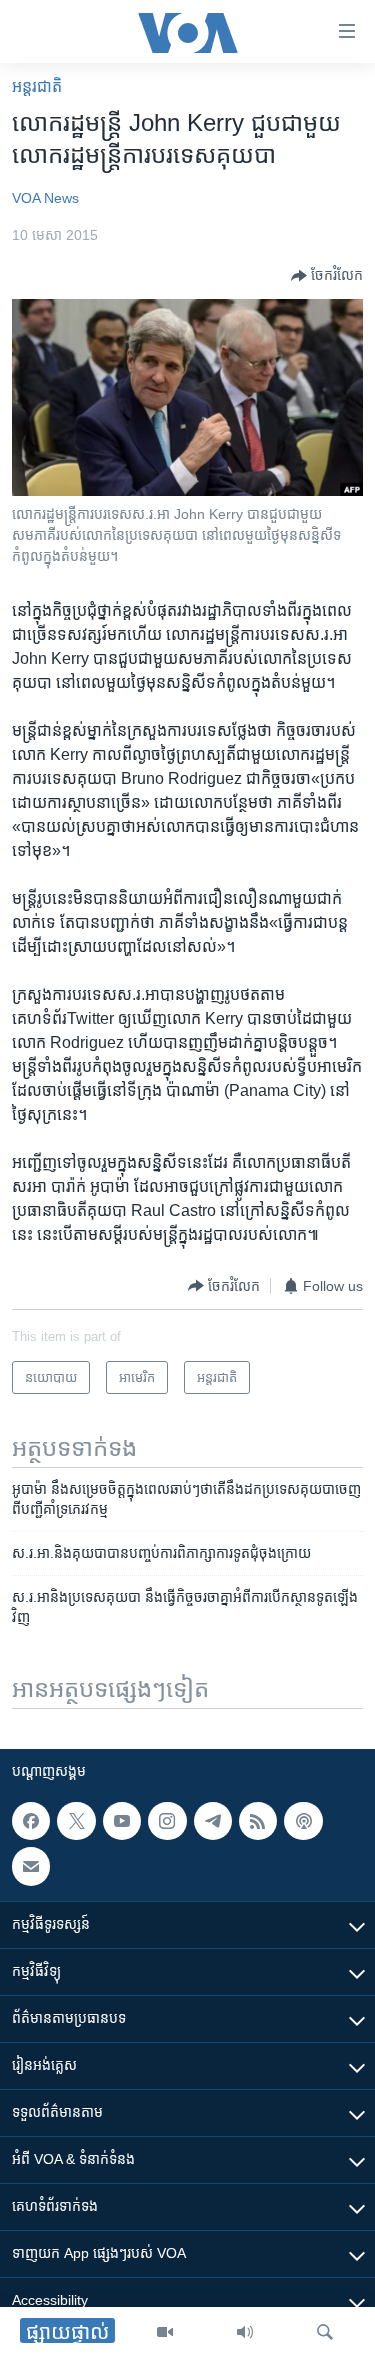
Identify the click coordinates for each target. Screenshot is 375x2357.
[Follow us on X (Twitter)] (76, 1821)
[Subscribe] (31, 1866)
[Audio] (245, 2332)
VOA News (45, 198)
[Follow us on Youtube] (122, 1821)
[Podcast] (303, 1821)
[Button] (327, 276)
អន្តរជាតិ (37, 86)
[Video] (165, 2332)
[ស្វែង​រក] (325, 2332)
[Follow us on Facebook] (31, 1821)
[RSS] (258, 1821)
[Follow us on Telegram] (213, 1821)
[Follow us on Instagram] (167, 1821)
